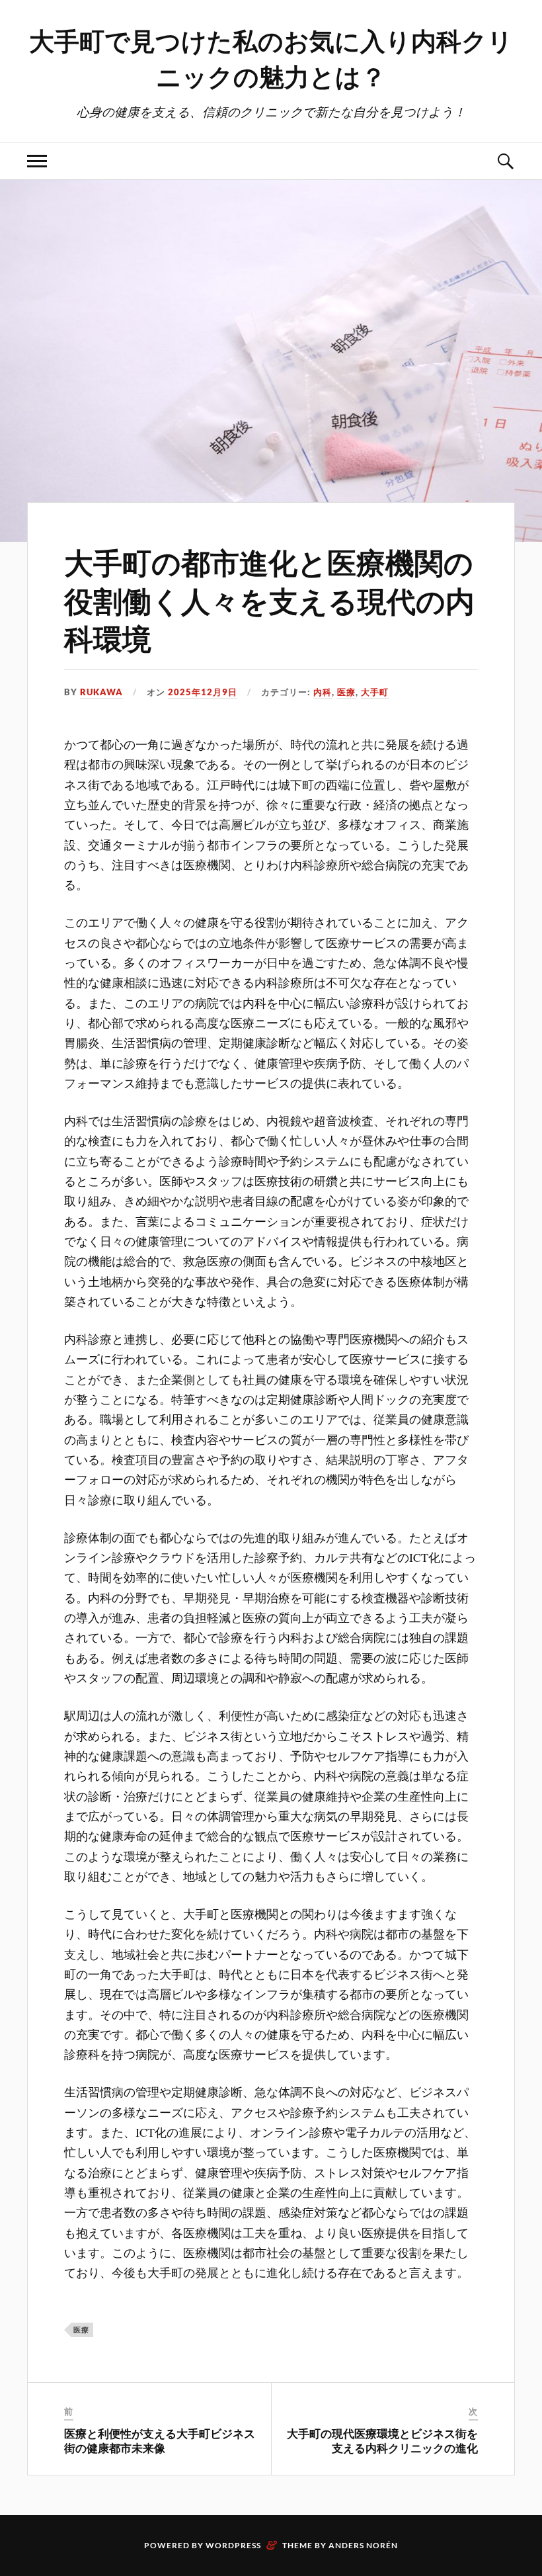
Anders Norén (363, 2545)
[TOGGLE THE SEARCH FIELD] (505, 161)
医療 (346, 692)
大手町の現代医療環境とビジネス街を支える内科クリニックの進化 (382, 2440)
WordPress (233, 2545)
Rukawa (101, 692)
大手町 (375, 692)
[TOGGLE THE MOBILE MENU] (37, 161)
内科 (323, 692)
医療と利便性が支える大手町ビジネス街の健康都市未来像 (160, 2440)
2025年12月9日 (203, 692)
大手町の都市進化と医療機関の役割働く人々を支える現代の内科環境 (269, 599)
